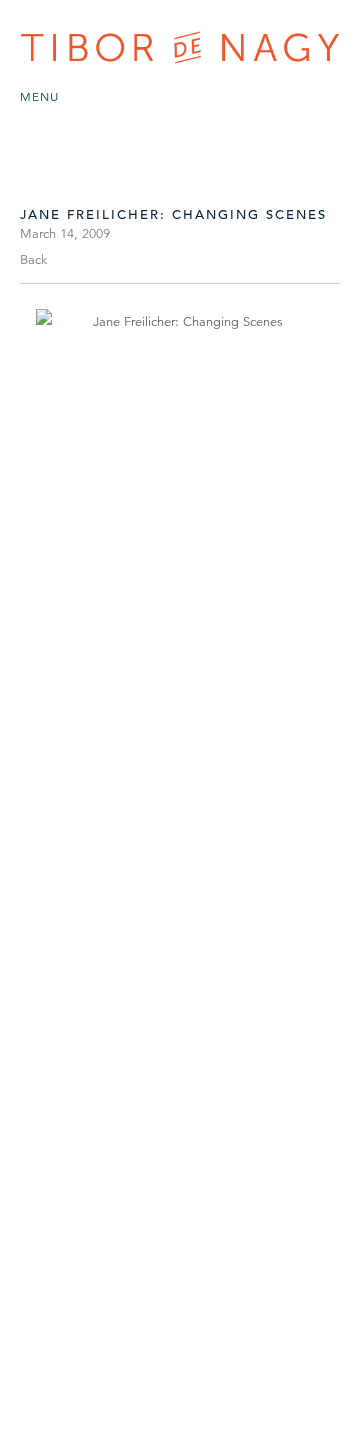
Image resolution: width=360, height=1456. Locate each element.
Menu (39, 96)
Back (33, 260)
